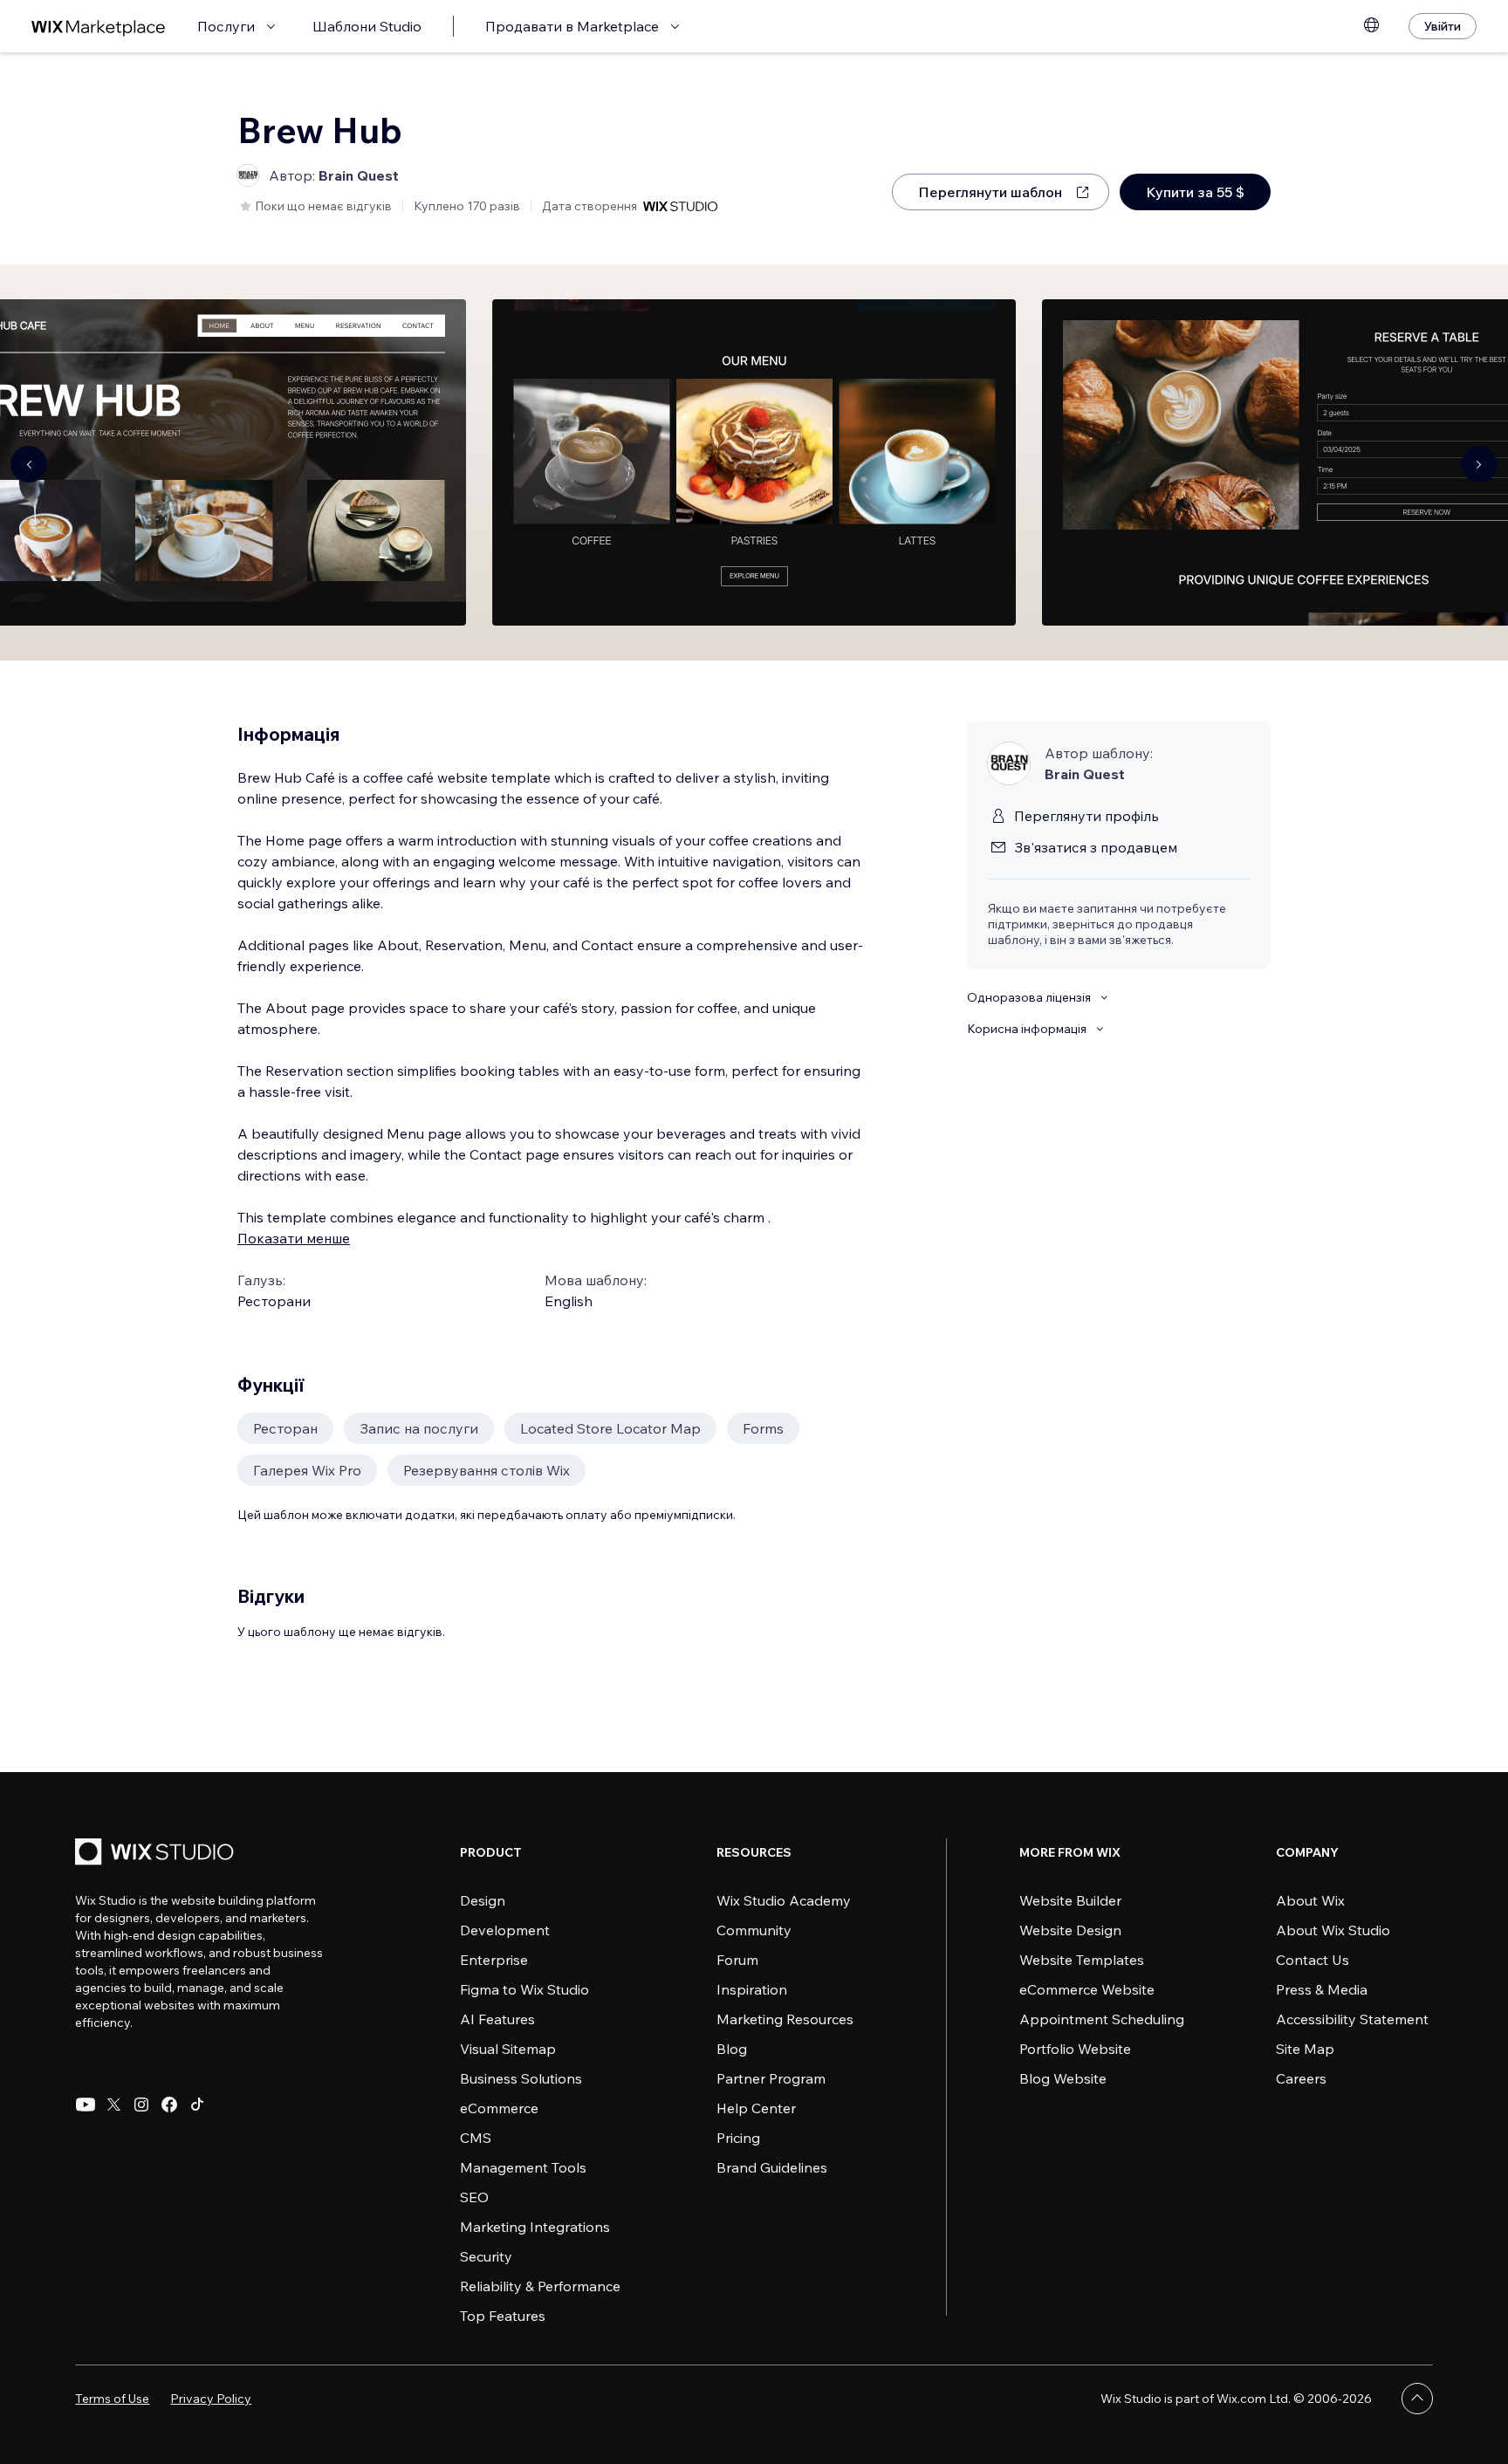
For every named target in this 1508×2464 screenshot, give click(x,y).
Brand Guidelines (772, 2167)
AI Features (497, 2019)
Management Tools (523, 2167)
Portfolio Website (1075, 2049)
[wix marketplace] (99, 27)
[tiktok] (197, 2105)
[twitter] (113, 2105)
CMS (476, 2138)
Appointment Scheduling (1102, 2019)
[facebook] (169, 2105)
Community (754, 1930)
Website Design (1070, 1930)
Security (486, 2256)
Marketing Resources (785, 2019)
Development (505, 1930)
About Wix (1310, 1900)
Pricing (738, 2138)
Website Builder (1070, 1900)
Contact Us (1313, 1960)
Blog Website (1063, 2078)
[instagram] (141, 2105)
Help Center (756, 2108)
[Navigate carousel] (29, 464)
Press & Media (1322, 1989)
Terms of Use (112, 2399)
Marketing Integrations (535, 2227)
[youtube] (86, 2105)
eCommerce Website (1087, 1989)
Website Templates (1082, 1960)
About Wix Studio (1333, 1930)
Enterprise (494, 1960)
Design (483, 1900)
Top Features (503, 2316)
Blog (732, 2049)
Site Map (1305, 2049)
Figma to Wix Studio (524, 1989)
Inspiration (752, 1989)
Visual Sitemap (508, 2049)
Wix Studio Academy (784, 1900)
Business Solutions (521, 2078)
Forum (737, 1960)
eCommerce (499, 2108)
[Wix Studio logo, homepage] (157, 1854)
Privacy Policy (211, 2399)
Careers (1301, 2078)
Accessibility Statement (1352, 2019)
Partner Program (771, 2078)
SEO (474, 2197)
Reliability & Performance (540, 2286)
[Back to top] (1417, 2399)
